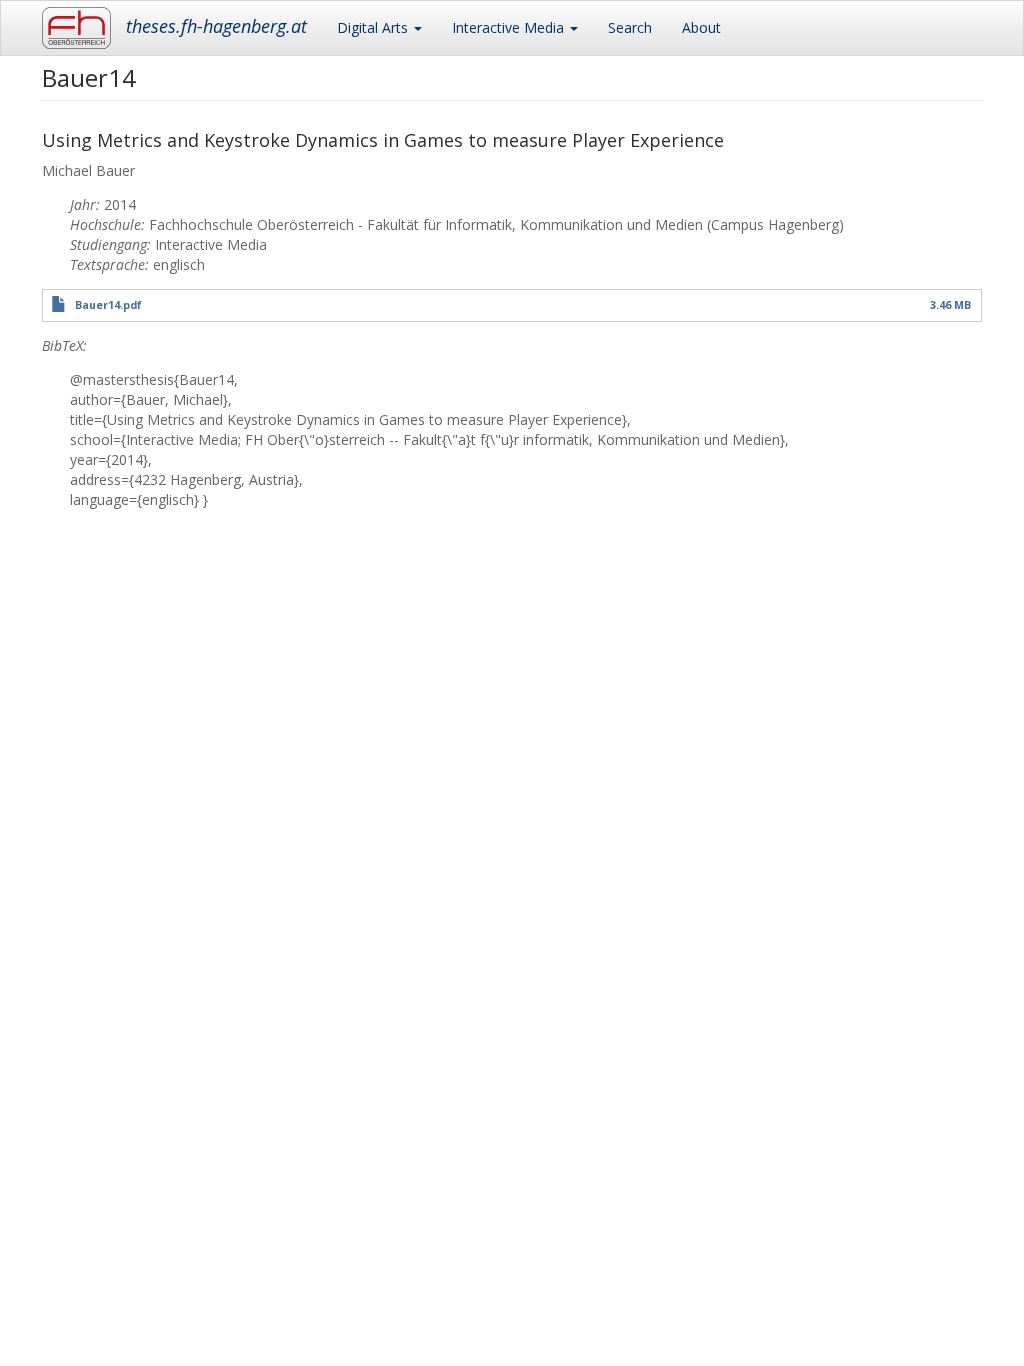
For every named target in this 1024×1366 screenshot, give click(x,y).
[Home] (84, 28)
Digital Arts (374, 27)
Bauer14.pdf (108, 305)
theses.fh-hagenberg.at (216, 26)
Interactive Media (510, 27)
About (701, 27)
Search (630, 27)
